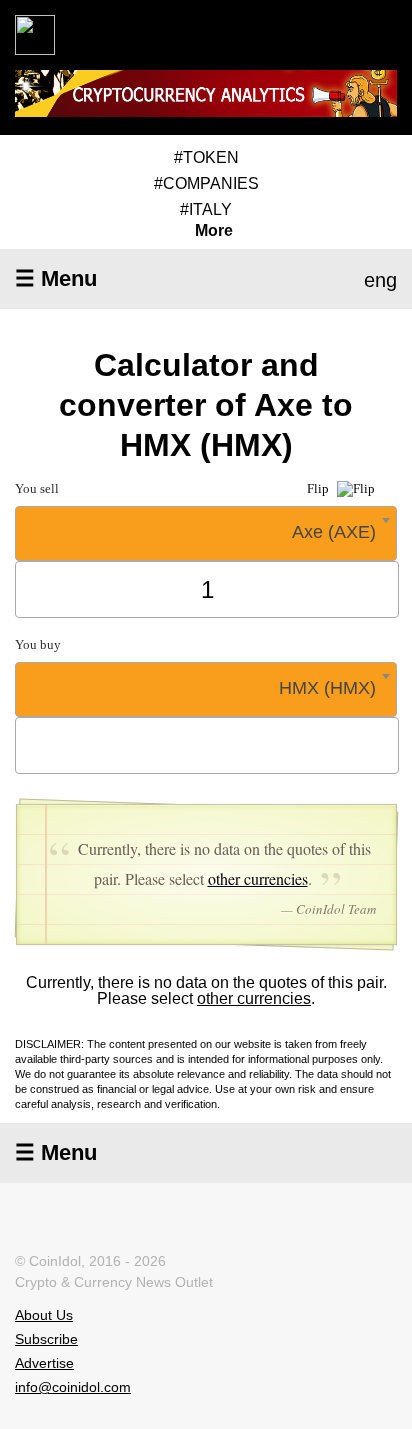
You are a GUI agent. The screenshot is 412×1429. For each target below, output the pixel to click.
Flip (319, 488)
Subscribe (46, 1339)
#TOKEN (206, 157)
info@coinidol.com (73, 1387)
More (214, 231)
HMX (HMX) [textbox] (327, 688)
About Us (44, 1315)
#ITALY (206, 209)
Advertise (44, 1363)
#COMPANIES (206, 183)
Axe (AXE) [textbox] (334, 532)
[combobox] (206, 533)
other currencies (258, 878)
